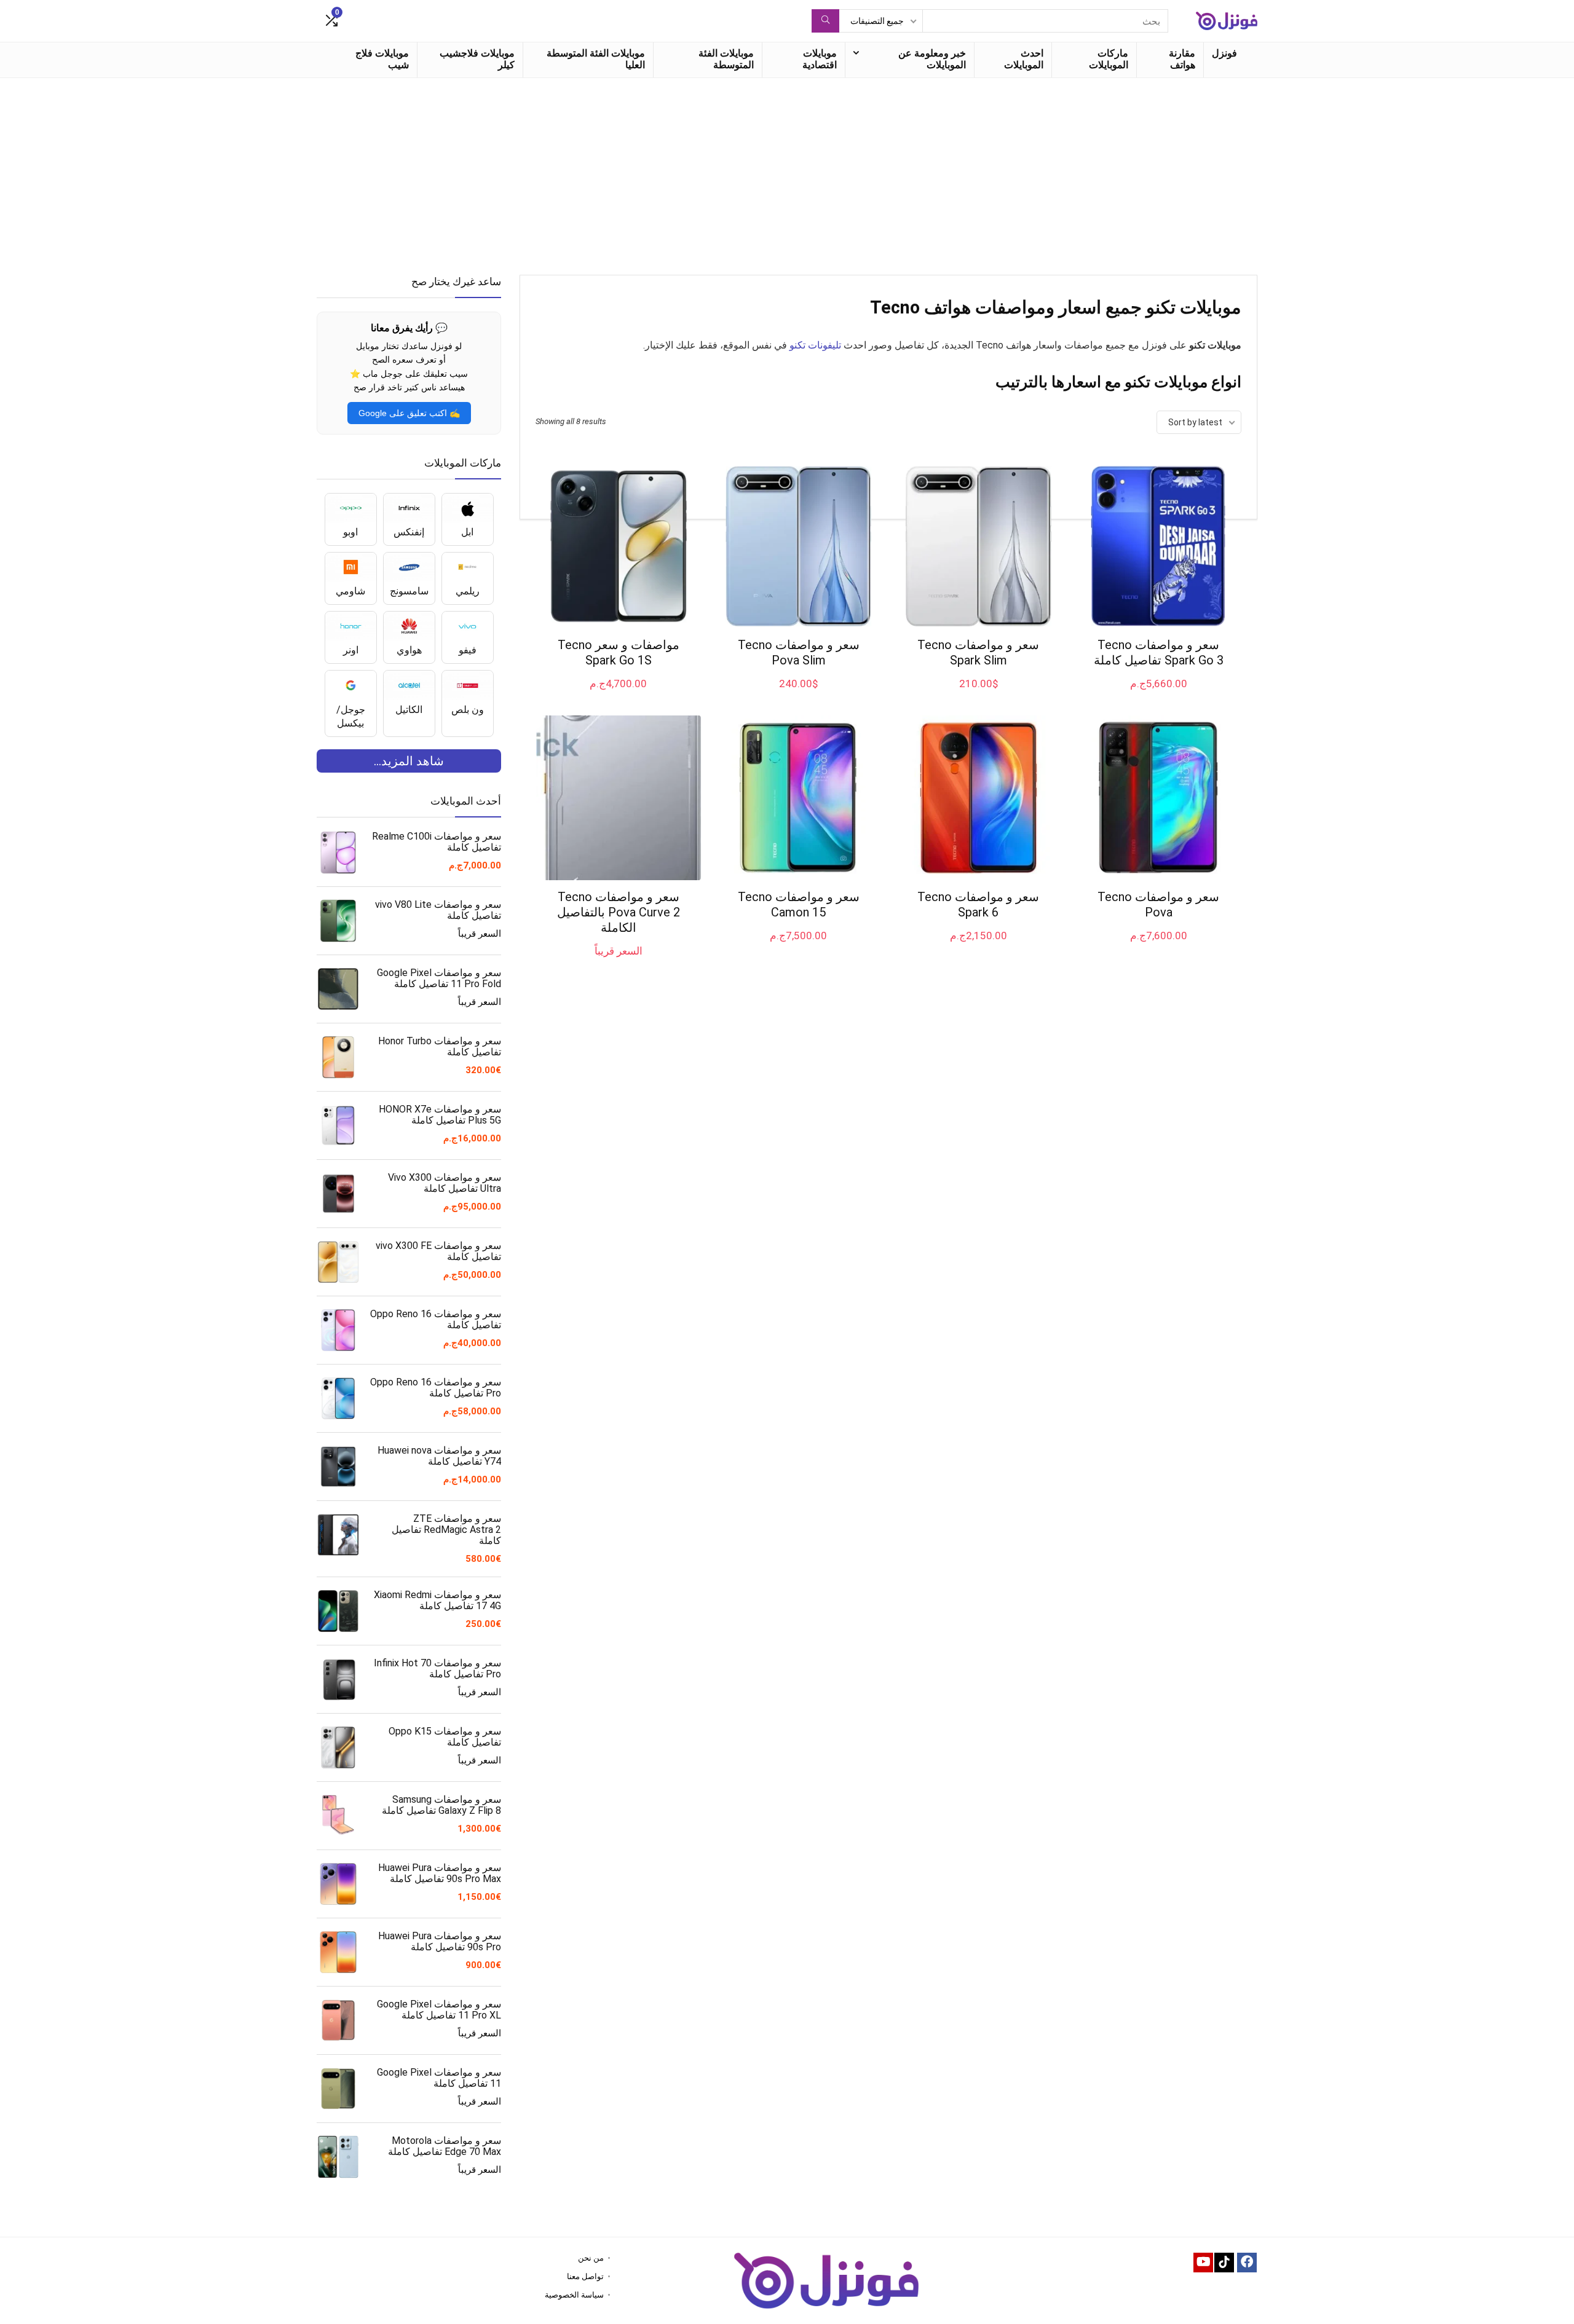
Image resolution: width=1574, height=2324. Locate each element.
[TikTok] (1224, 2263)
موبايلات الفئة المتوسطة (726, 59)
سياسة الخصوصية (574, 2295)
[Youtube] (1203, 2263)
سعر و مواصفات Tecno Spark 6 (978, 904)
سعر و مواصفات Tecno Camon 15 (799, 904)
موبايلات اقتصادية (820, 59)
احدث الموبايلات (1024, 59)
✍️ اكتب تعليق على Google (409, 413)
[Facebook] (1247, 2263)
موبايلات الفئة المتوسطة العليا (596, 59)
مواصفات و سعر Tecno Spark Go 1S (619, 652)
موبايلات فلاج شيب (382, 59)
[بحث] (825, 21)
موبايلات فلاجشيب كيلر (477, 59)
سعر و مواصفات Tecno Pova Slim (799, 652)
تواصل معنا (585, 2276)
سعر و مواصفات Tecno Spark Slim (978, 652)
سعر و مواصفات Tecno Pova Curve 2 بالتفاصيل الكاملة (619, 912)
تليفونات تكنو (815, 345)
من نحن (591, 2258)
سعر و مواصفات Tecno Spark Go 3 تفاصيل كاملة (1159, 652)
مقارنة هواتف (1182, 59)
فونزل (1224, 53)
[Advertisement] (787, 170)
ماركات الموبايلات (1109, 59)
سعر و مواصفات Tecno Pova (1158, 904)
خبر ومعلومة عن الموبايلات (932, 59)
